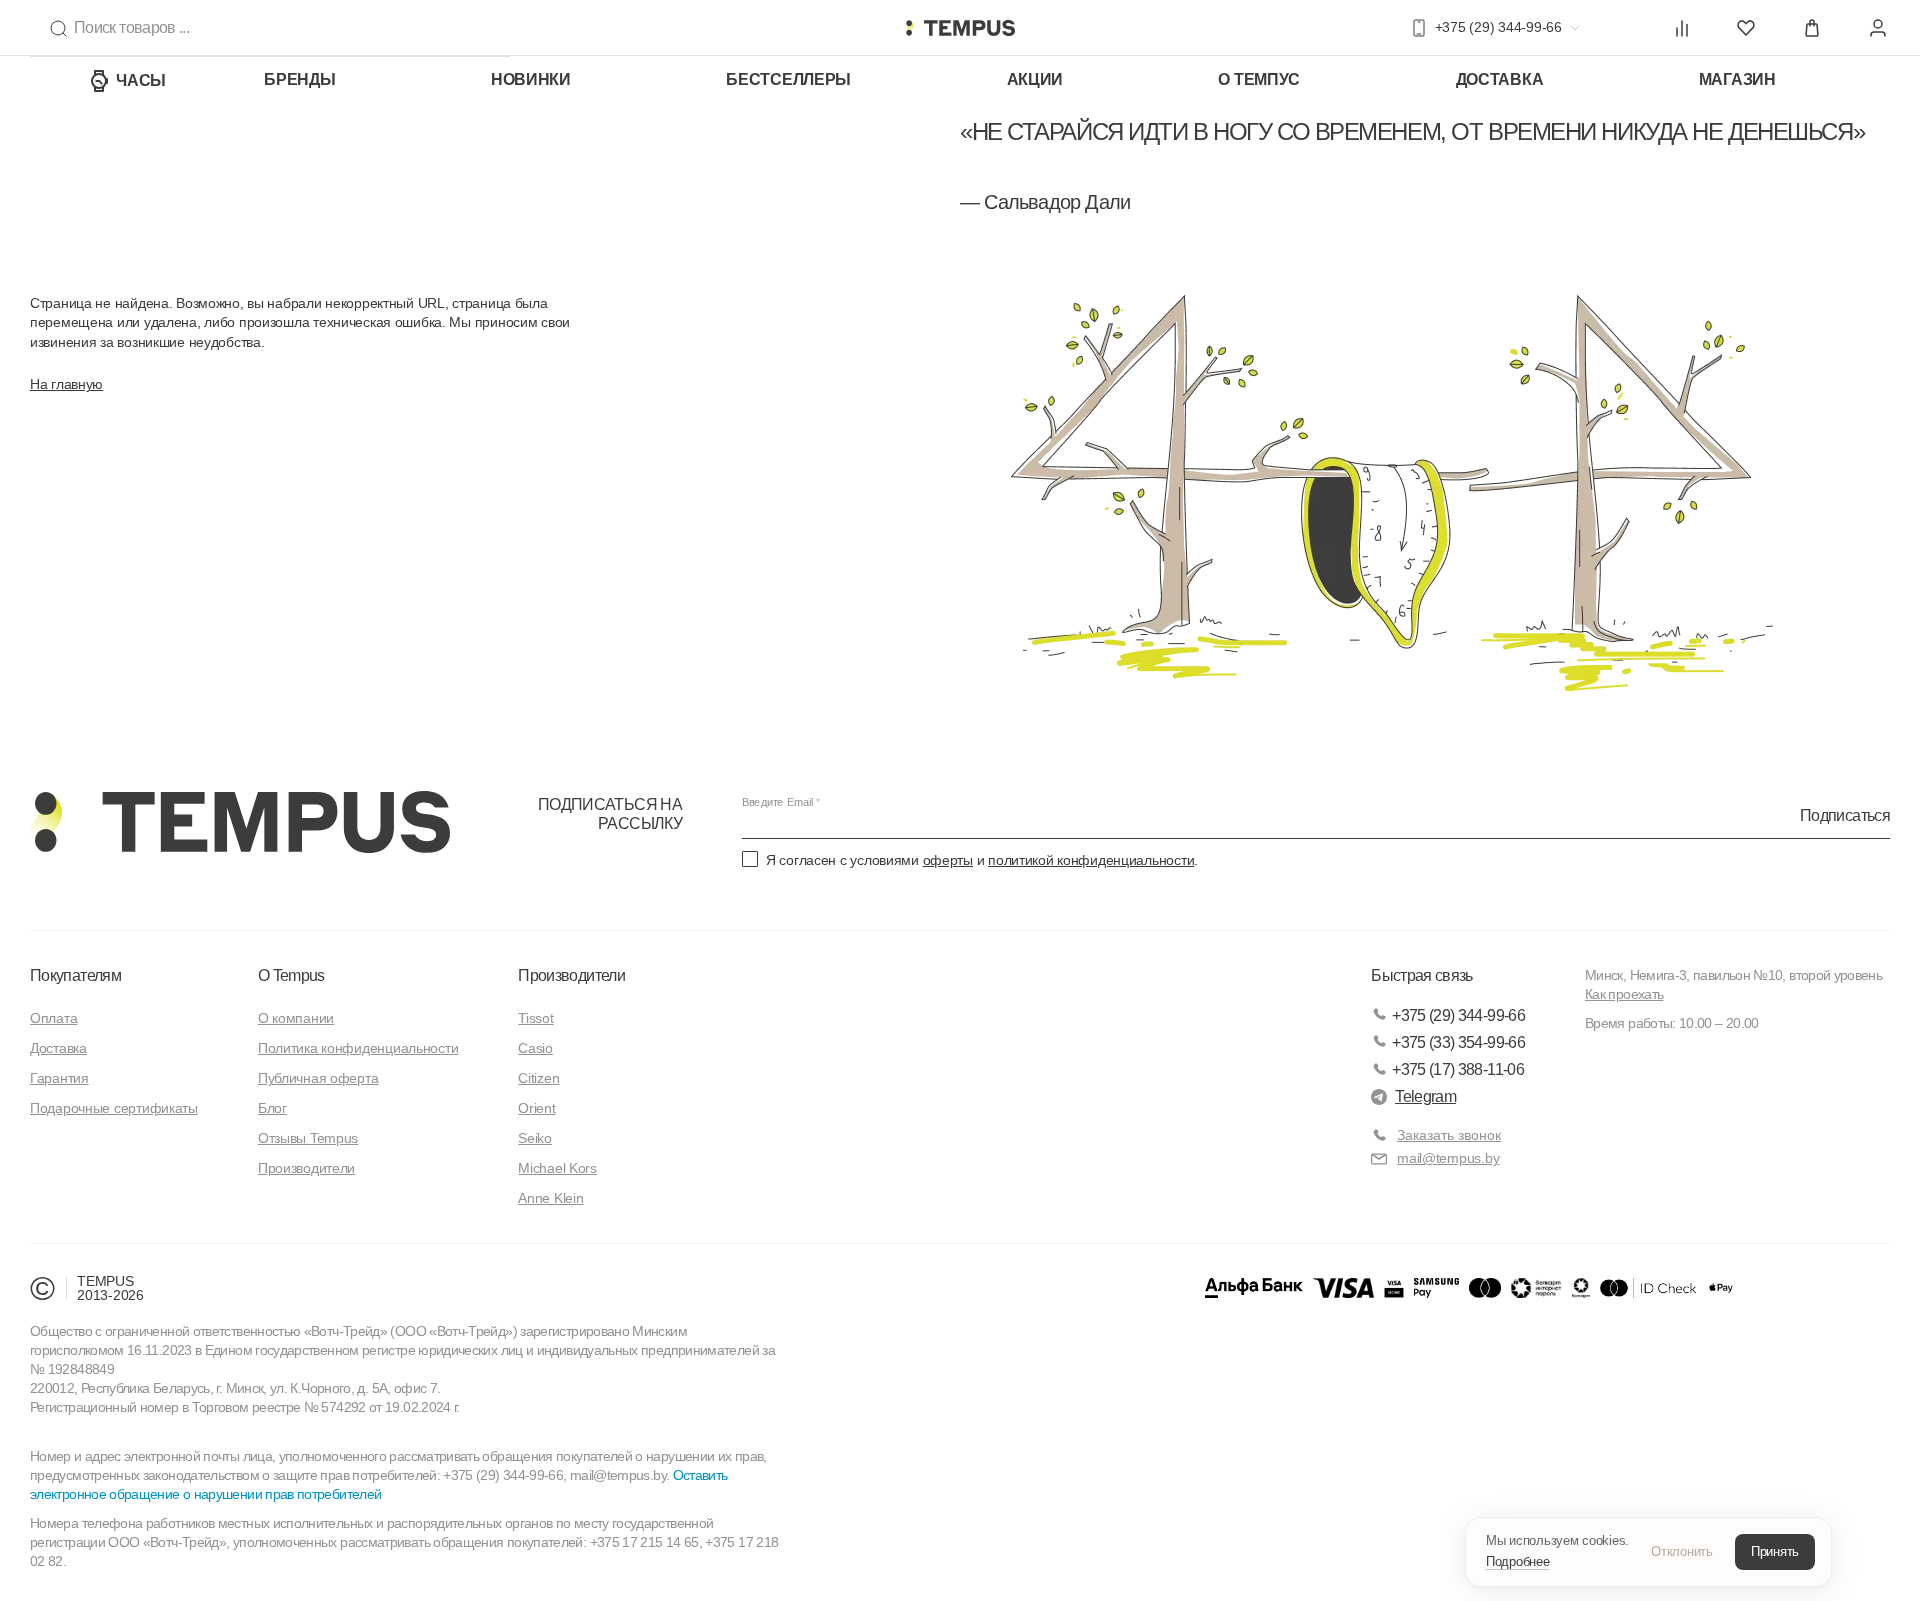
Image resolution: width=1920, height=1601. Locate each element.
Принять (1775, 1551)
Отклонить (1682, 1551)
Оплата (53, 1018)
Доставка (1500, 79)
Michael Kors (557, 1168)
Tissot (535, 1018)
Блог (272, 1108)
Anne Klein (550, 1198)
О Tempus (291, 975)
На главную (66, 384)
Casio (535, 1048)
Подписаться (1845, 814)
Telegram (1425, 1096)
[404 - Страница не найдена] (960, 28)
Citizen (538, 1078)
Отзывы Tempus (308, 1138)
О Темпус (1259, 79)
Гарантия (59, 1078)
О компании (296, 1018)
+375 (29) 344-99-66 (1458, 1015)
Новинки (531, 79)
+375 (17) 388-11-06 (1458, 1069)
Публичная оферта (318, 1078)
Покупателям (75, 975)
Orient (536, 1108)
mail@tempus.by (1448, 1158)
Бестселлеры (788, 79)
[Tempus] (240, 822)
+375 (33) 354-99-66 (1458, 1042)
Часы (141, 80)
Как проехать (1624, 994)
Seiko (535, 1138)
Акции (1035, 79)
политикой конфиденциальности (1091, 860)
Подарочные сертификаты (114, 1108)
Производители (306, 1168)
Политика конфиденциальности (358, 1048)
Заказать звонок (1449, 1135)
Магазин (1737, 79)
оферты (948, 860)
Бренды (299, 79)
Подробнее (1518, 1561)
